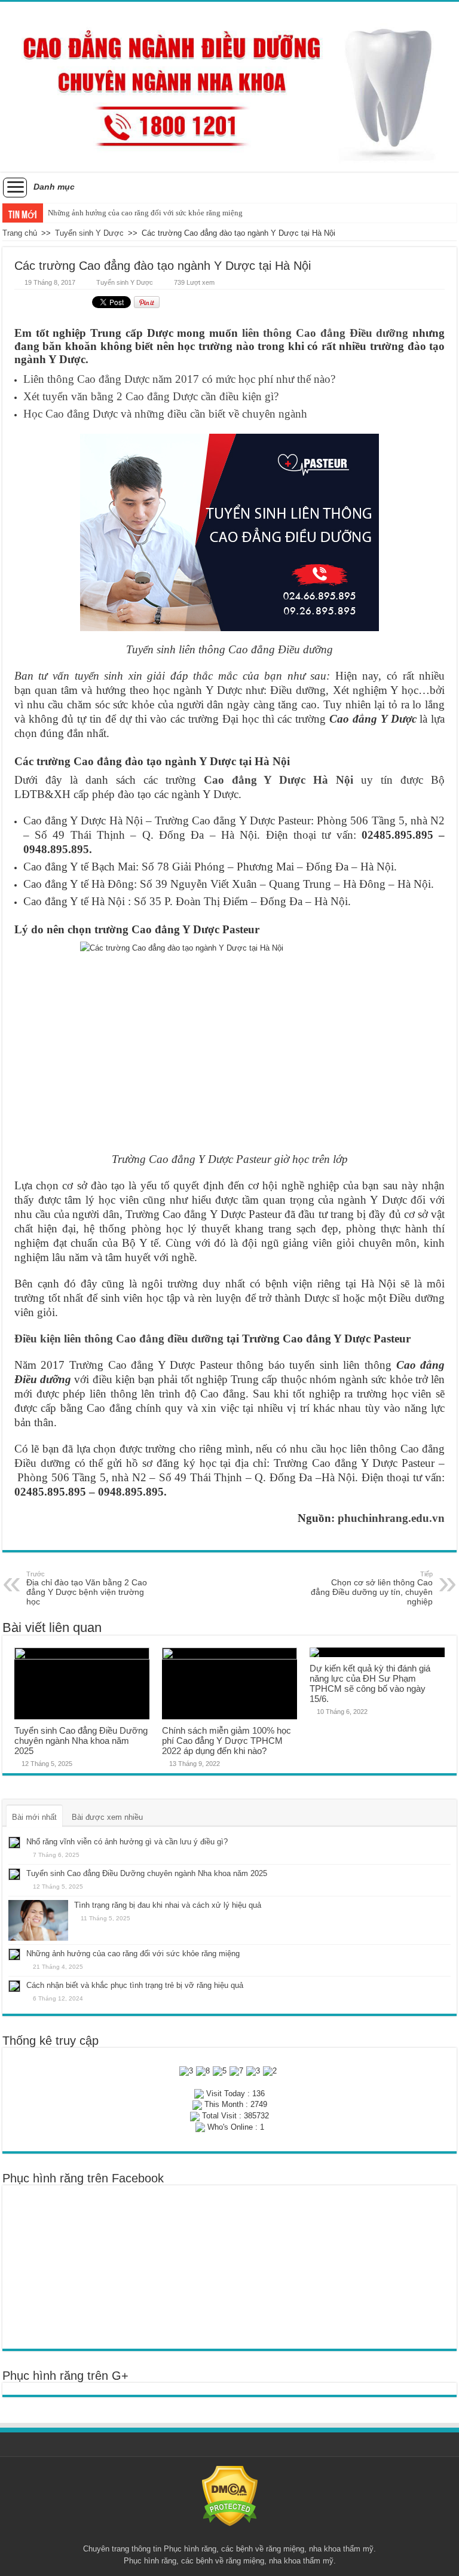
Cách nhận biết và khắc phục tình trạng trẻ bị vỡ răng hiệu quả (135, 1985)
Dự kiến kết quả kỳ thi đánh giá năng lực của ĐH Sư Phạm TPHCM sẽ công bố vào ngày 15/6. (370, 1683)
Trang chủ (20, 233)
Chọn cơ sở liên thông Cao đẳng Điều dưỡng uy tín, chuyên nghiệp (372, 1588)
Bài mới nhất (34, 1817)
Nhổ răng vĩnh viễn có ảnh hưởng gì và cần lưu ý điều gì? (127, 1842)
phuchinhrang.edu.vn (391, 1518)
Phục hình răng (190, 2549)
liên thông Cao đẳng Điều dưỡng (325, 333)
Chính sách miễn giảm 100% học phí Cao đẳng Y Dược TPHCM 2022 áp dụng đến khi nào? (227, 1741)
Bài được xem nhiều (107, 1817)
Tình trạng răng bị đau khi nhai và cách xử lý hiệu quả (168, 1905)
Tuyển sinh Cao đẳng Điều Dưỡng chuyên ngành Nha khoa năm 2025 (81, 1741)
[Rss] (230, 2535)
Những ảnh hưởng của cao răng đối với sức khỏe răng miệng (145, 213)
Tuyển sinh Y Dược (89, 233)
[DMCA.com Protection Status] (230, 2496)
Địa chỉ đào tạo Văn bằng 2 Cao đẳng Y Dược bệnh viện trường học (87, 1588)
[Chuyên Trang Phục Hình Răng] (229, 87)
